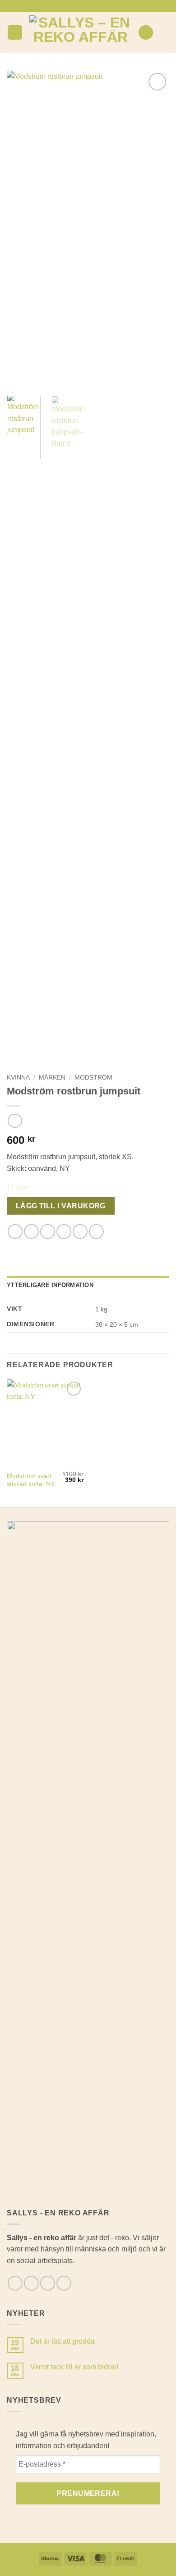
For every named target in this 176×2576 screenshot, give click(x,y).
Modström (93, 1078)
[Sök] (146, 33)
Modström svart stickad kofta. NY (31, 1480)
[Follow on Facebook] (75, 6)
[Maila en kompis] (64, 1232)
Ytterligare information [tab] (50, 1285)
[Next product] (15, 1121)
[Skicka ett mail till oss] (93, 6)
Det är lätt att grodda (63, 2341)
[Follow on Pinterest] (101, 6)
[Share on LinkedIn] (96, 1232)
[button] (15, 33)
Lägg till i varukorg (61, 1206)
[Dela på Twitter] (48, 1232)
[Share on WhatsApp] (15, 1232)
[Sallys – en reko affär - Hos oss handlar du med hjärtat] (80, 32)
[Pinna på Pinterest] (80, 1232)
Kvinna (18, 1078)
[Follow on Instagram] (83, 6)
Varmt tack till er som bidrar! (74, 2367)
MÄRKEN (52, 1078)
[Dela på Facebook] (31, 1232)
